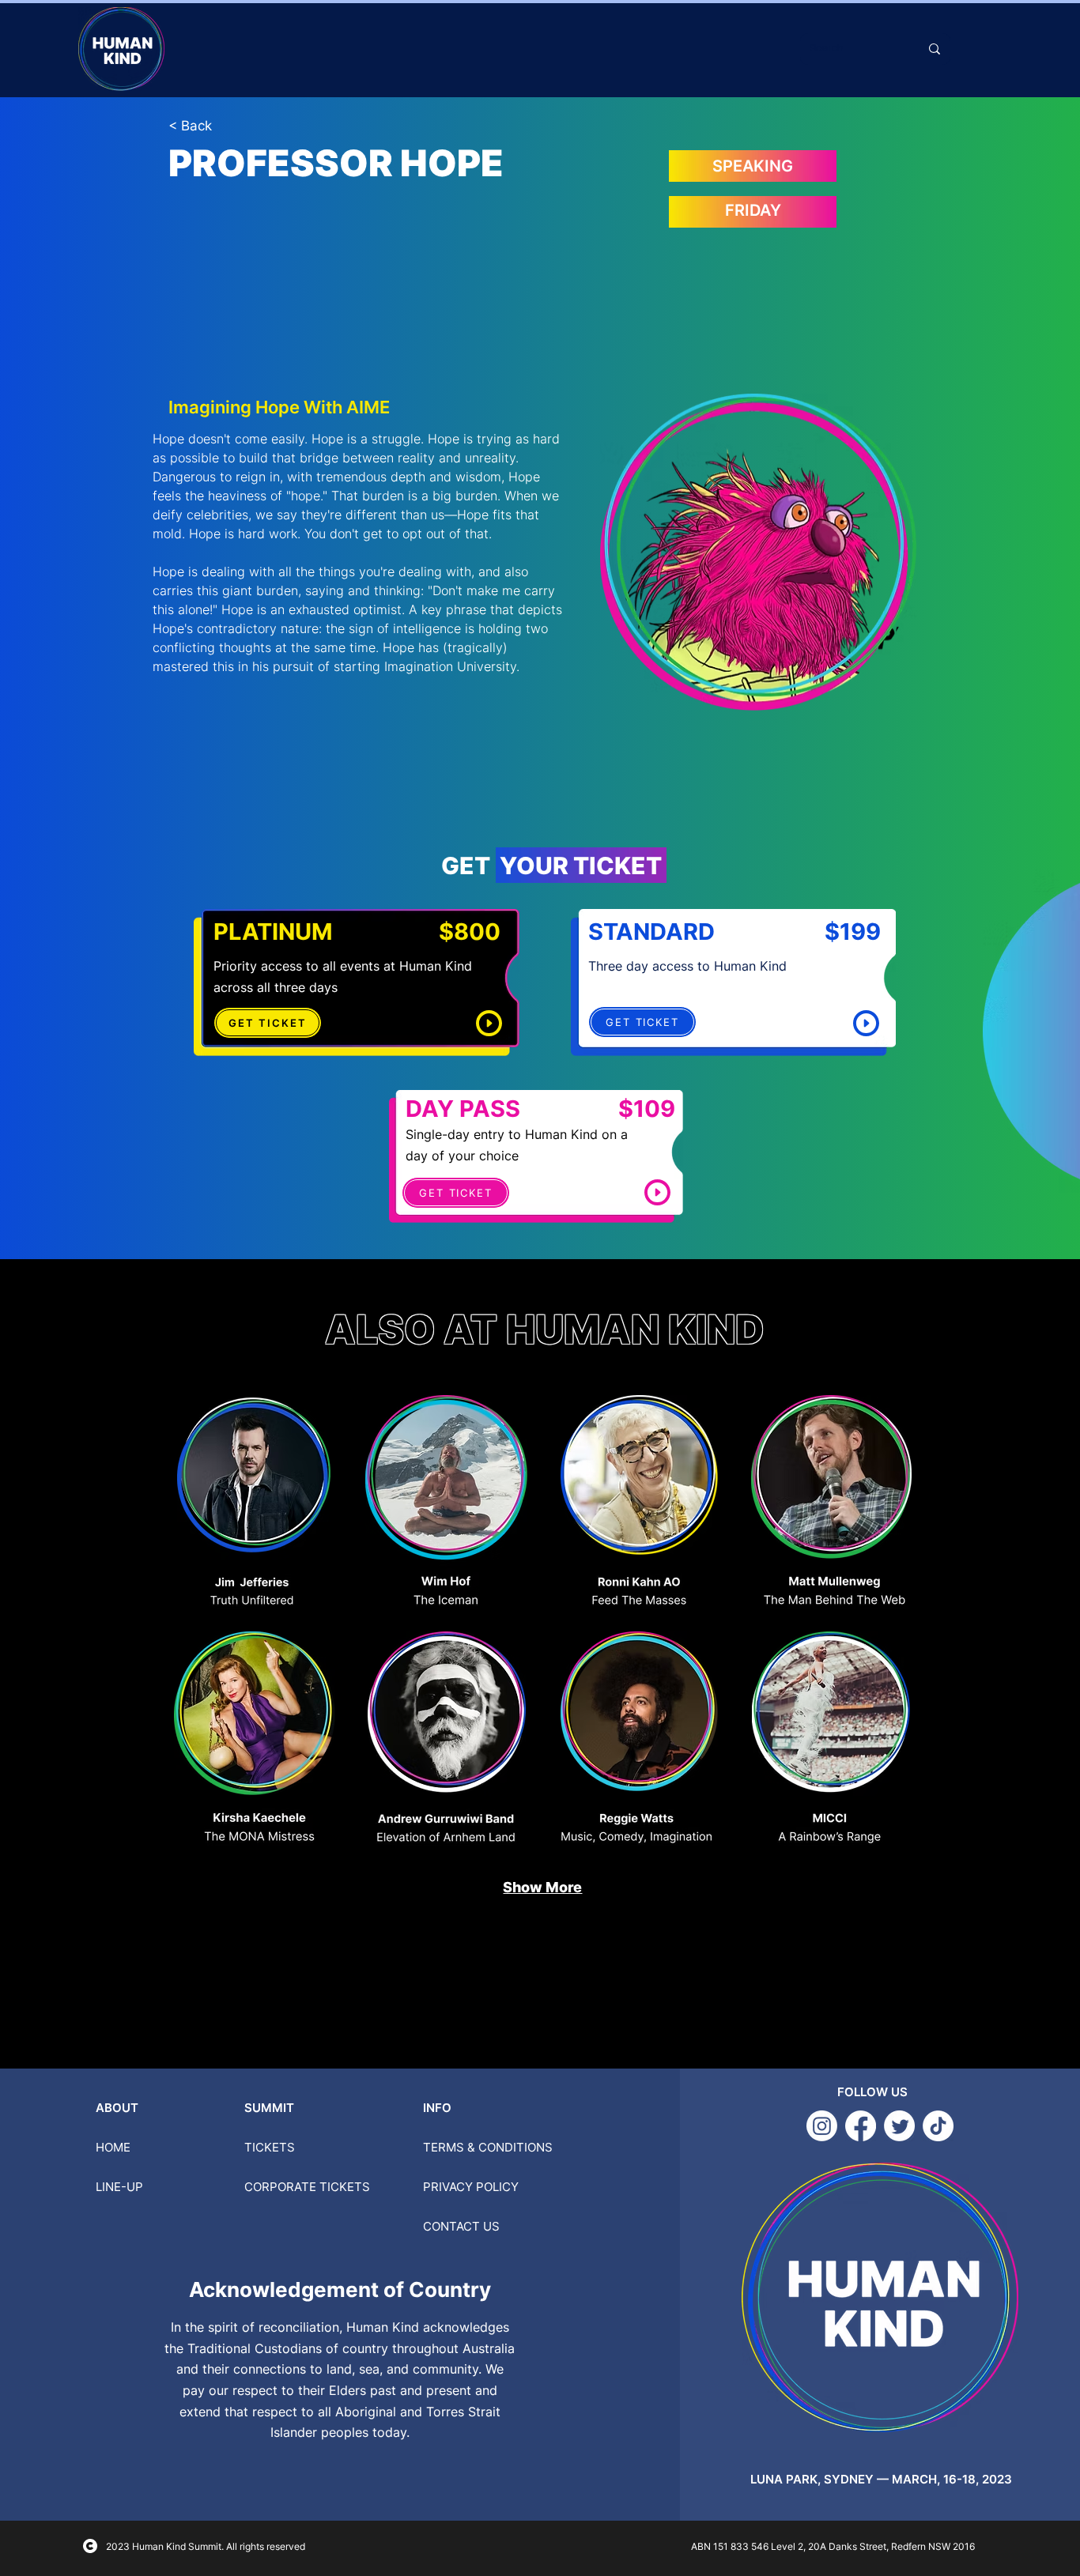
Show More (542, 1887)
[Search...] (935, 49)
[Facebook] (861, 2126)
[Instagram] (822, 2126)
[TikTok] (938, 2126)
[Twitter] (899, 2126)
